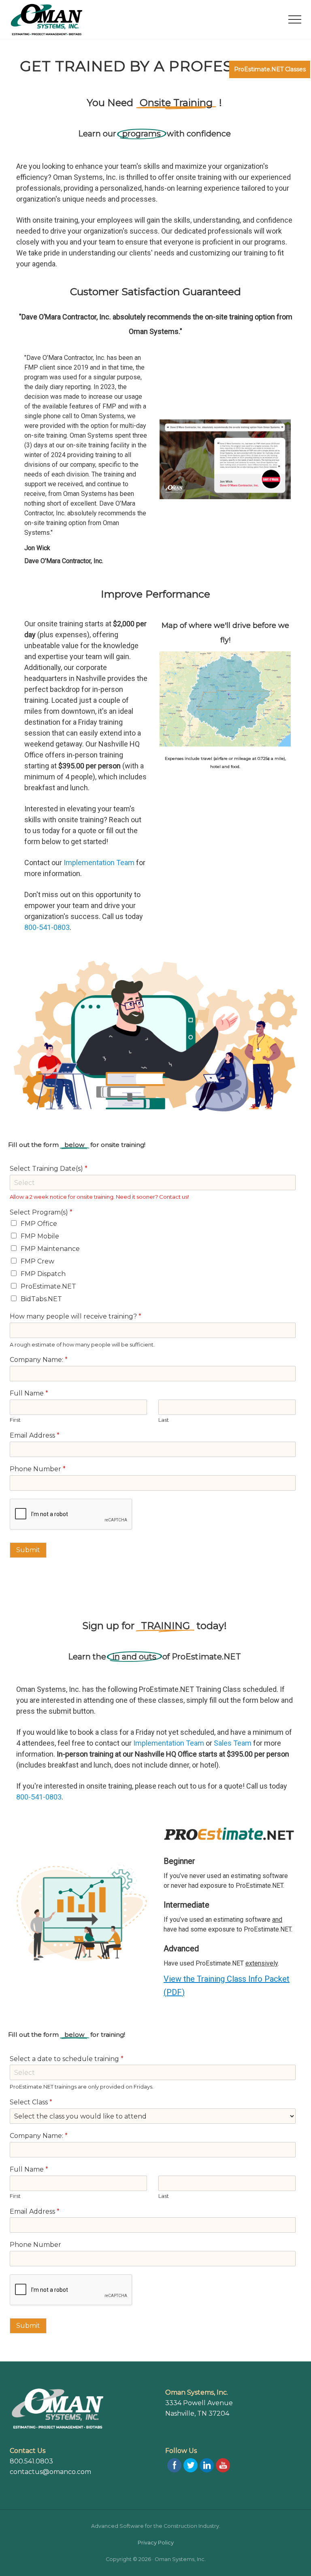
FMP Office (39, 1224)
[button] (295, 19)
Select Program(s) (41, 1212)
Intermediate (186, 1905)
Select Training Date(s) (49, 1169)
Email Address (35, 1435)
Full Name (29, 1393)
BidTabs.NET (41, 1299)
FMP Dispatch (43, 1274)
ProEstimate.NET (48, 1286)
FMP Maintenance (50, 1249)
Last (164, 1420)
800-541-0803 (47, 927)
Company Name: (39, 1360)
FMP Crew (37, 1261)
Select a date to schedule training (67, 2059)
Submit (28, 1550)
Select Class (31, 2102)
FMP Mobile (40, 1236)
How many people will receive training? (76, 1316)
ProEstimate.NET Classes (270, 69)
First (15, 1420)
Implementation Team (98, 863)
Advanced (181, 1948)
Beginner (179, 1861)
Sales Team (233, 1743)
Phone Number (38, 1469)
